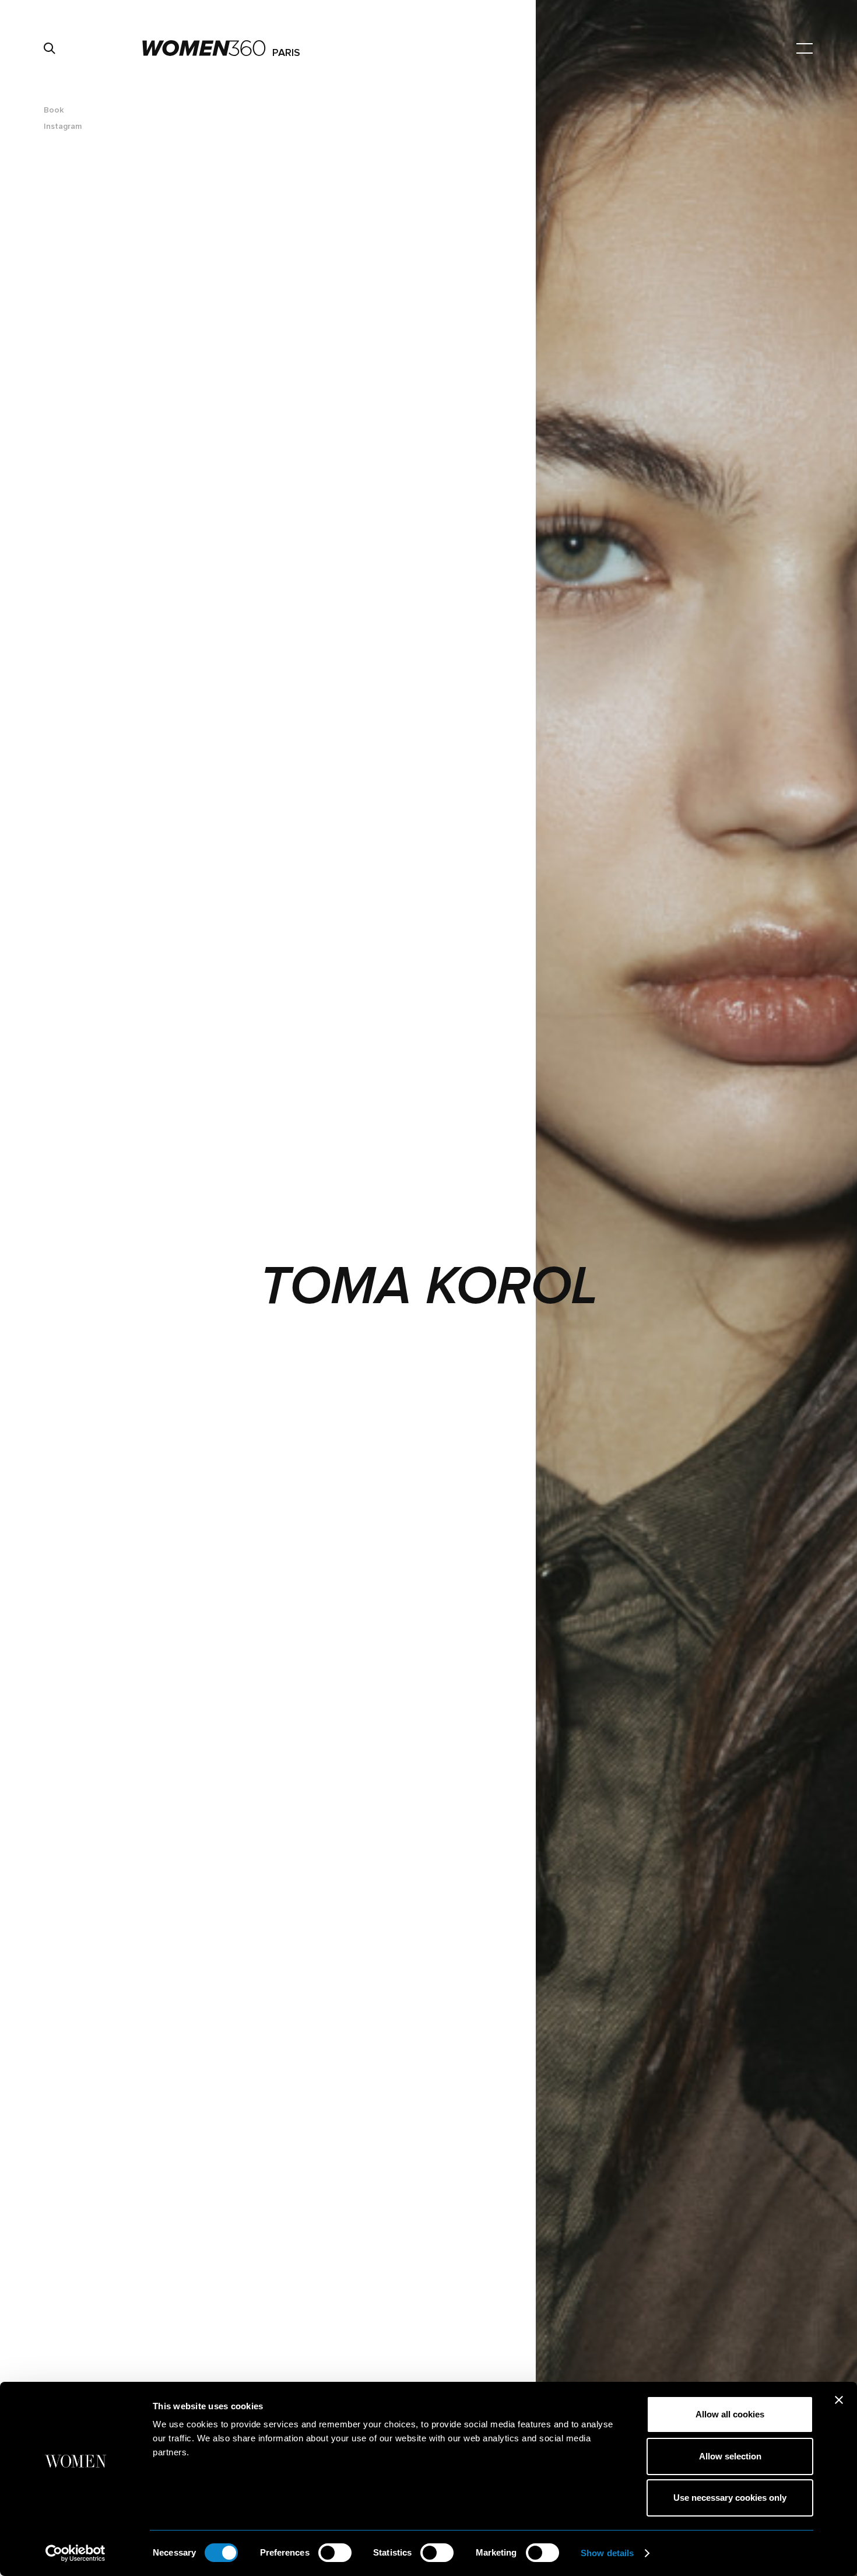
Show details (607, 2553)
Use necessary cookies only (730, 2498)
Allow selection (730, 2456)
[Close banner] (839, 2400)
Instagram (63, 126)
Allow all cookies (730, 2414)
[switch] (335, 2553)
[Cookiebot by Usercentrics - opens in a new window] (75, 2553)
